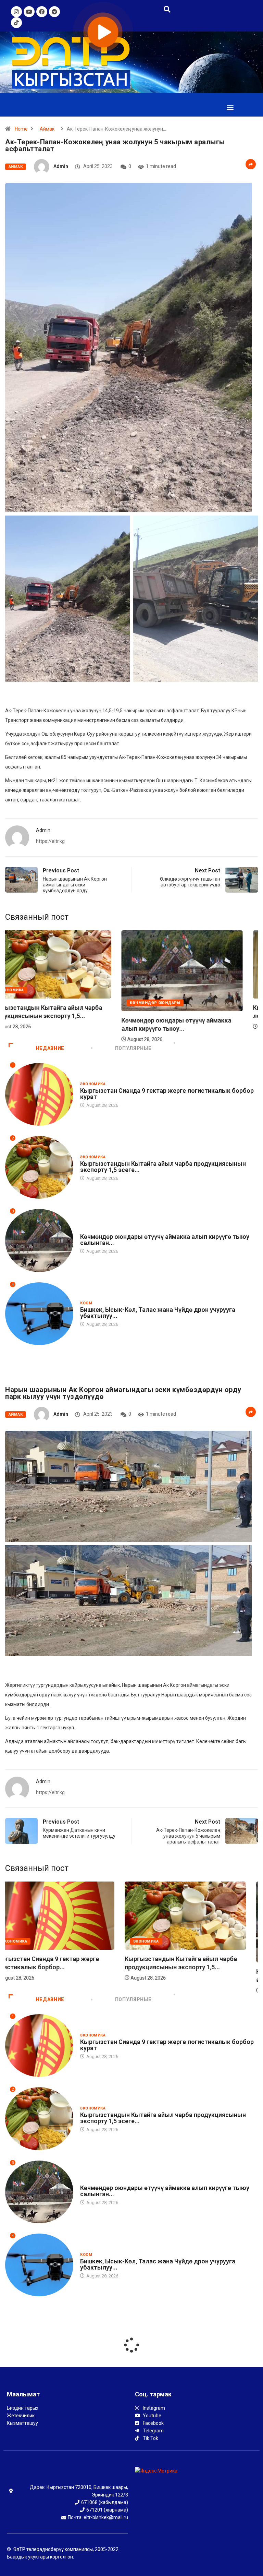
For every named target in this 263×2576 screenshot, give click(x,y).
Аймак (47, 129)
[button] (230, 107)
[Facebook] (42, 12)
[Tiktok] (16, 23)
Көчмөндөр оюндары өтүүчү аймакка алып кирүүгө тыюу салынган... (165, 1240)
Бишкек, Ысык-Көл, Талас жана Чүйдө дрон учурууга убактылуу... (158, 1313)
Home (21, 129)
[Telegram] (54, 12)
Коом (86, 1303)
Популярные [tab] (133, 1048)
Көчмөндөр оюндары (105, 1230)
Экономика (43, 990)
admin (61, 166)
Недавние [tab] (50, 1048)
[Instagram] (16, 12)
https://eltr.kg (50, 841)
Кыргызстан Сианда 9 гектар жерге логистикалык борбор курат (167, 1094)
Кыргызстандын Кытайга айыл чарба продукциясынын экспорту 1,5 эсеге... (163, 1167)
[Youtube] (29, 12)
